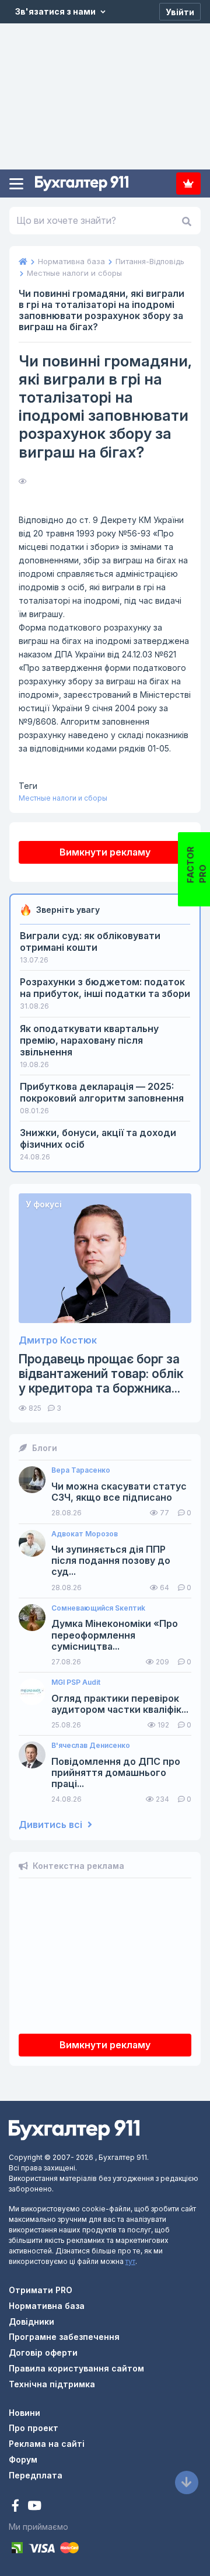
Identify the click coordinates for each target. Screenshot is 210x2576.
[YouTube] (34, 2507)
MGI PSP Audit (76, 1682)
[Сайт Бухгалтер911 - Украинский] (74, 2129)
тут (130, 2261)
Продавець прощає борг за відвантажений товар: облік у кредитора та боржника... (101, 1374)
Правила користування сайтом (76, 2368)
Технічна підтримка (52, 2384)
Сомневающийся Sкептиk (98, 1608)
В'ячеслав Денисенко (91, 1746)
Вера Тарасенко (81, 1470)
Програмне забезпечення (64, 2337)
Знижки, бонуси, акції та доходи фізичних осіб (98, 1138)
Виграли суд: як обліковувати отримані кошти (90, 941)
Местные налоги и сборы (63, 798)
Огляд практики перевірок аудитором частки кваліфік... (120, 1704)
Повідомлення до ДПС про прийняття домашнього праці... (116, 1773)
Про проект (34, 2428)
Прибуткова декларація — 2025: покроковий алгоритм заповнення (102, 1092)
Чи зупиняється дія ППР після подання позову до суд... (111, 1561)
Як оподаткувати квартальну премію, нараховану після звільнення (89, 1040)
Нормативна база (47, 2306)
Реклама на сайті (47, 2444)
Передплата (188, 183)
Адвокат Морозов (85, 1534)
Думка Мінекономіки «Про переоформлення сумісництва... (115, 1635)
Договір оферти (43, 2352)
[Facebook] (17, 2507)
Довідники (32, 2321)
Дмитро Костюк (58, 1340)
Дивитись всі (52, 1825)
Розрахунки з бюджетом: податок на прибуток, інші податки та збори (105, 988)
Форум (23, 2459)
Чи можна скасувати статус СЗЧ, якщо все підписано (119, 1492)
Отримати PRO (41, 2290)
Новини (24, 2413)
